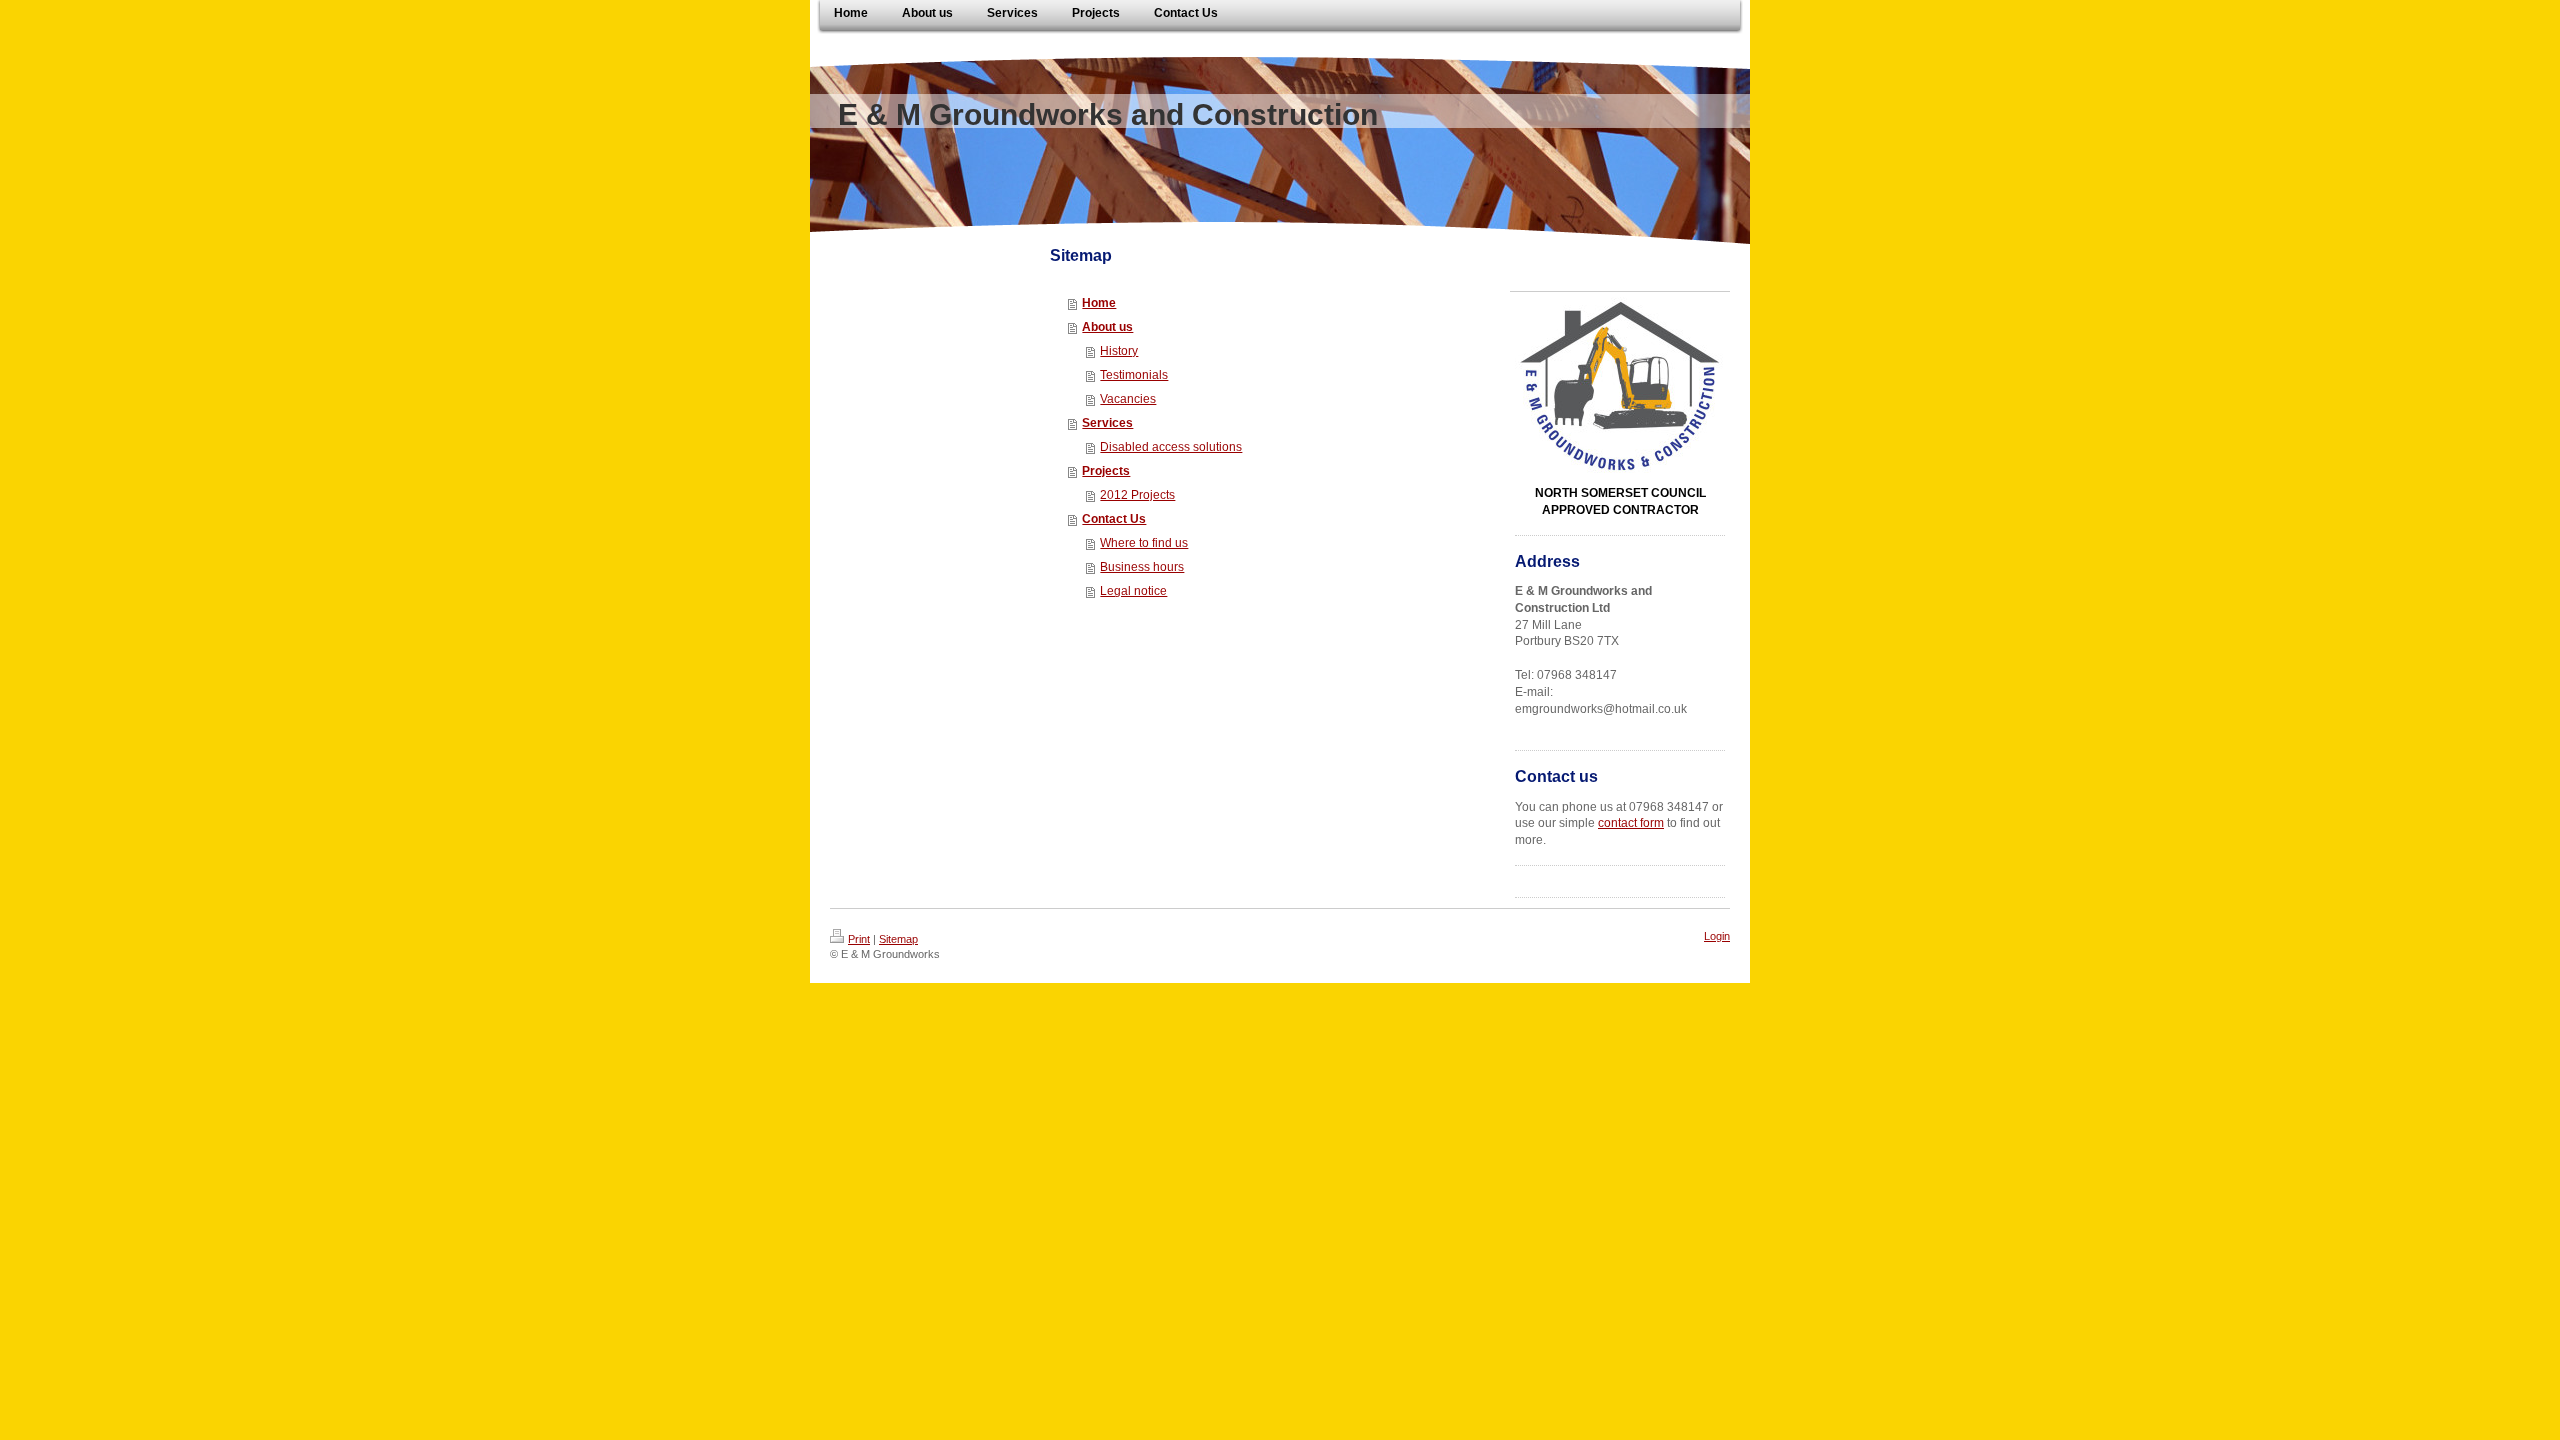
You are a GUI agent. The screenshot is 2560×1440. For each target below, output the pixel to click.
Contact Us (1114, 519)
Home (1099, 303)
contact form (1631, 823)
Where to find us (1144, 543)
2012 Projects (1137, 495)
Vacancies (1128, 399)
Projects (1106, 471)
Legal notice (1133, 591)
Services (1107, 423)
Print (859, 939)
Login (1717, 936)
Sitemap (898, 939)
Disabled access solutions (1171, 447)
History (1119, 351)
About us (1107, 327)
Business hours (1142, 567)
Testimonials (1134, 375)
